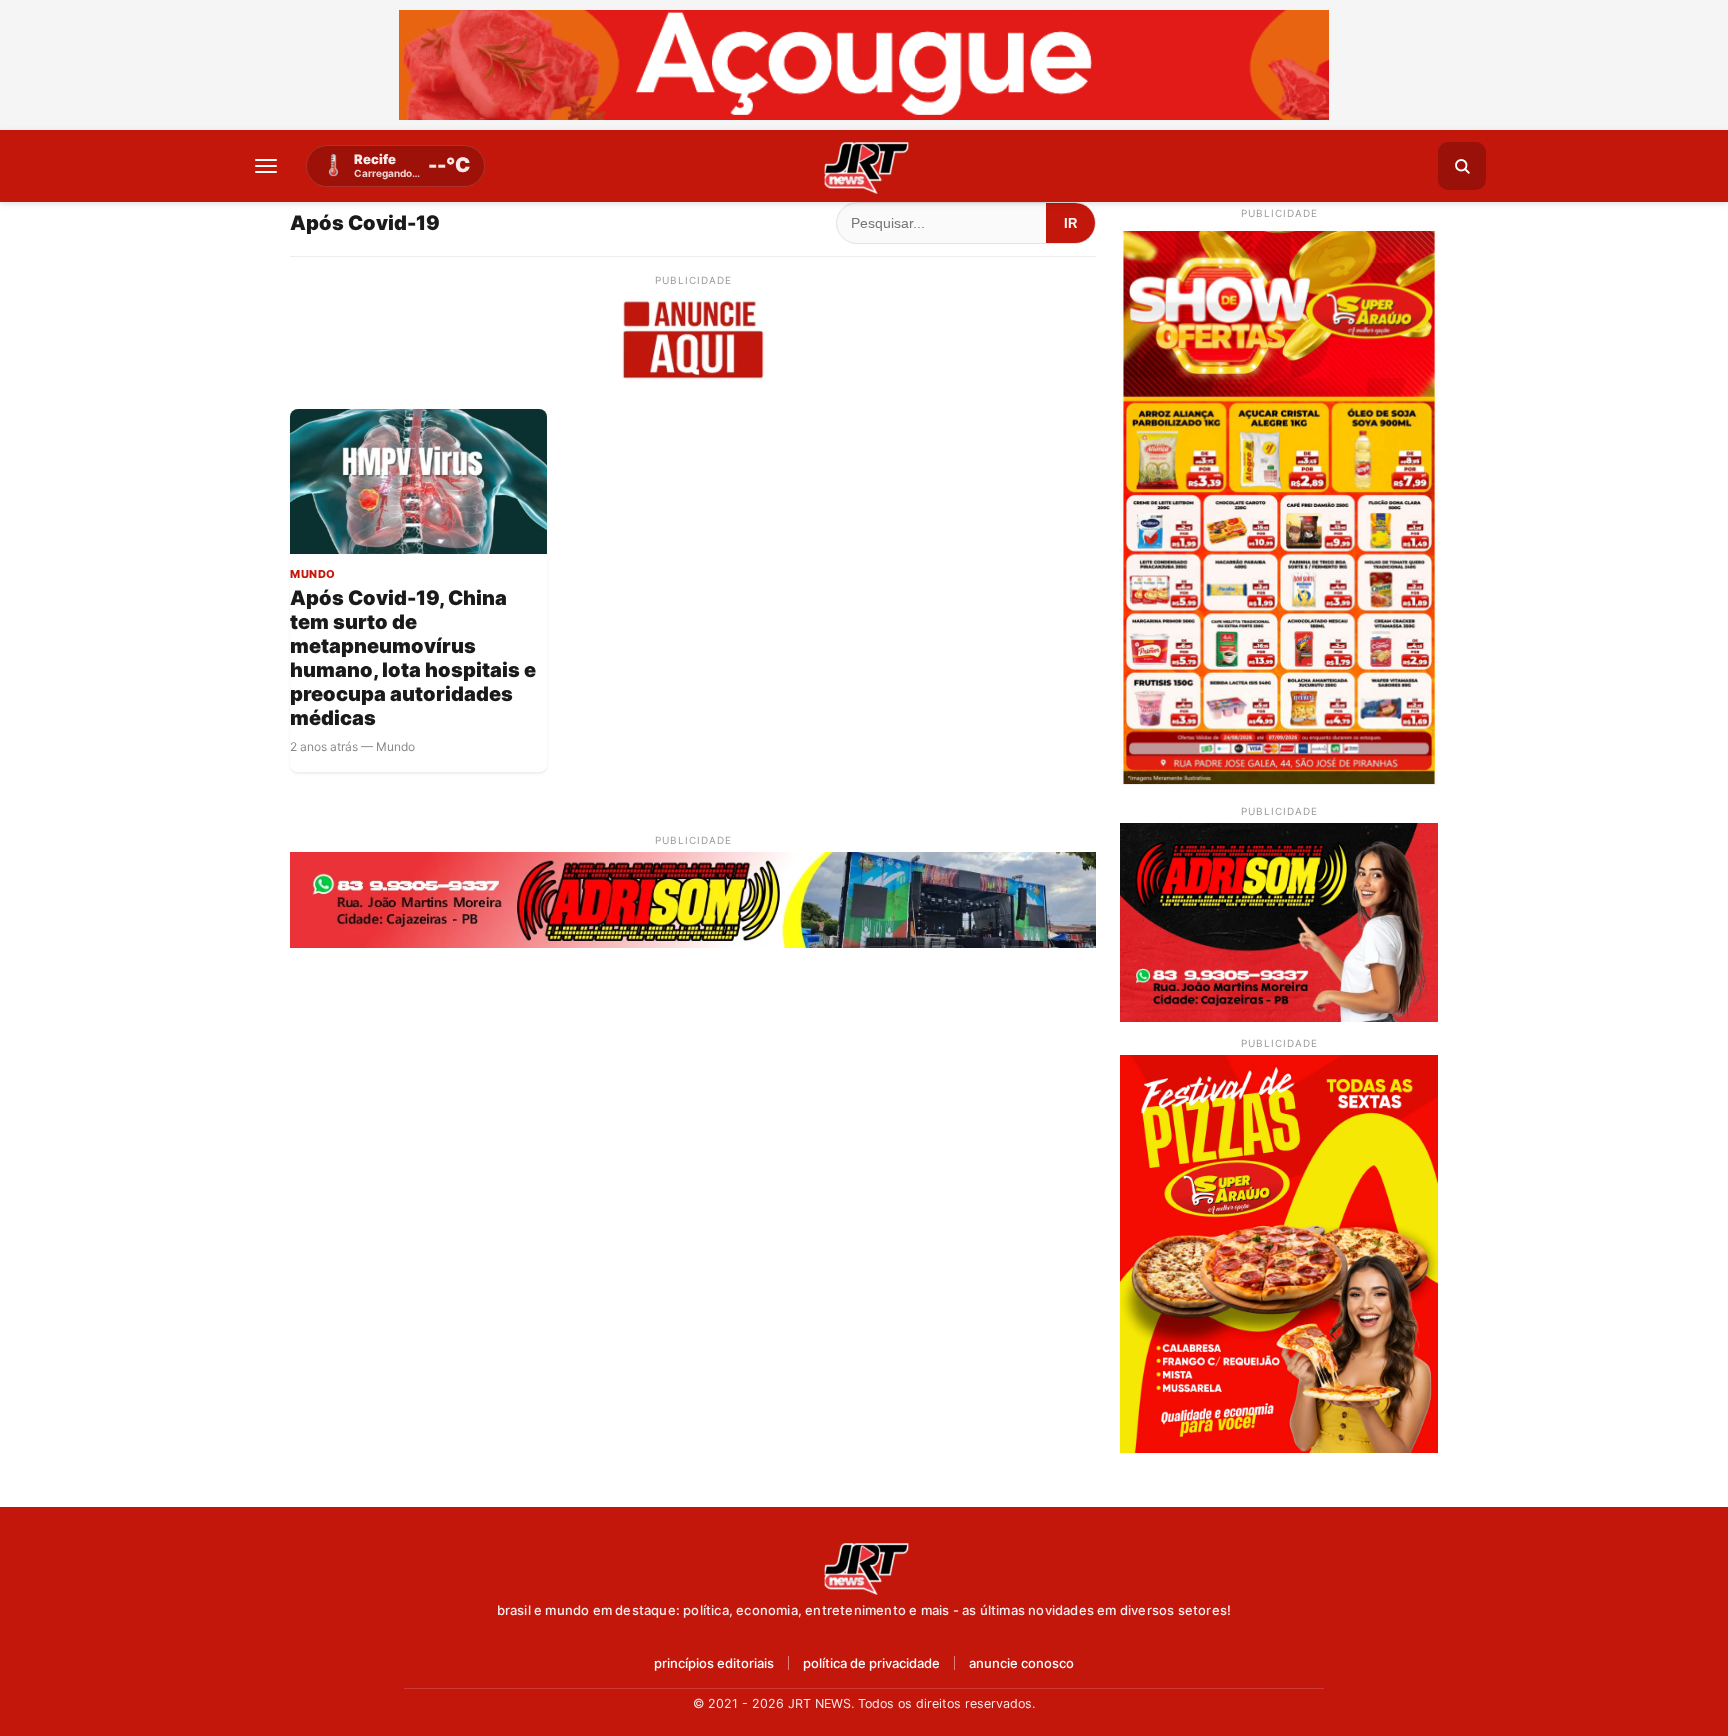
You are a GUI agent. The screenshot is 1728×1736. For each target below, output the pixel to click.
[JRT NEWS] (864, 1567)
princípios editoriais (714, 1663)
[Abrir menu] (266, 166)
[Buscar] (1462, 166)
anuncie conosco (1021, 1663)
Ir (1070, 223)
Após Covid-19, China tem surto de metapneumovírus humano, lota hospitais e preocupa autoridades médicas (413, 658)
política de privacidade (871, 1663)
